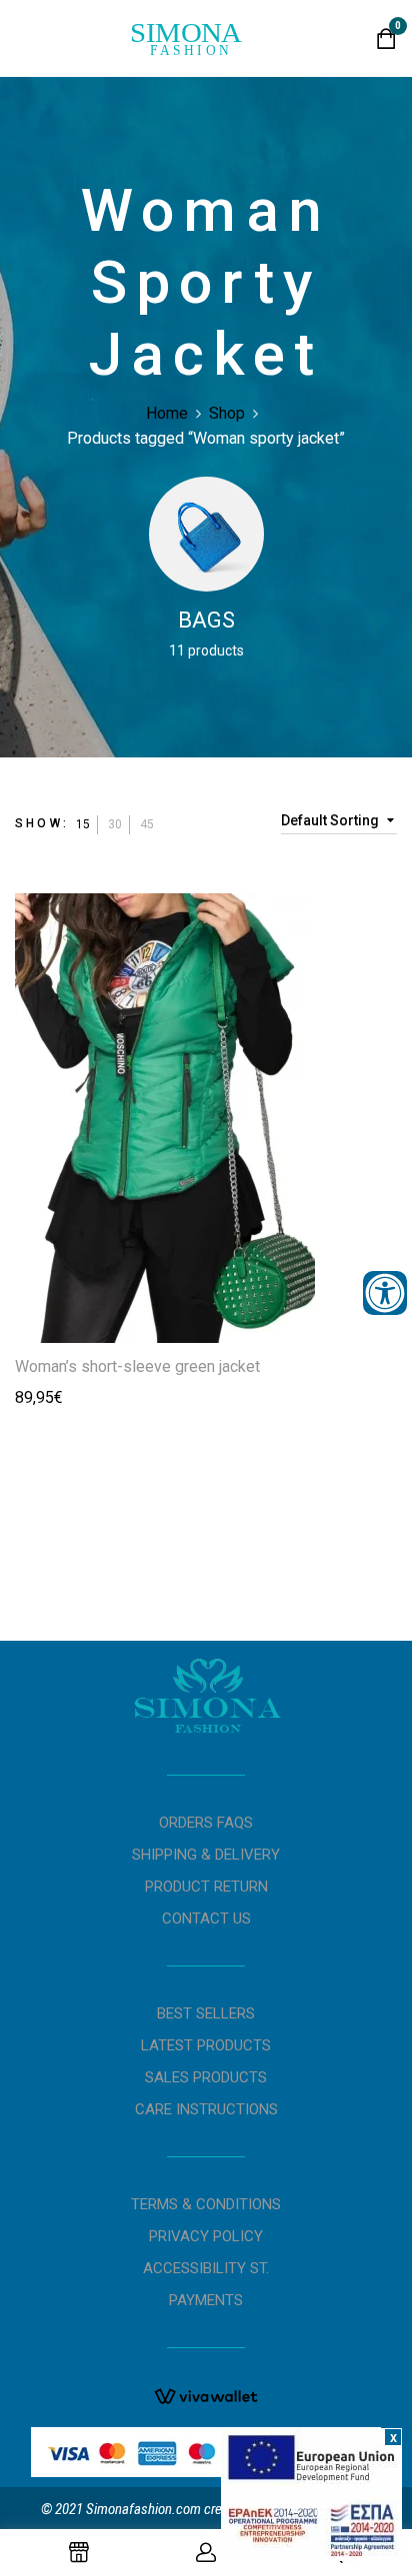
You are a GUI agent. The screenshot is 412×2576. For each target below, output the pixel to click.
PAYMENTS (206, 2300)
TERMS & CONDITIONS (206, 2204)
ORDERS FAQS (206, 1823)
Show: (42, 823)
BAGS (206, 620)
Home (167, 413)
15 (83, 824)
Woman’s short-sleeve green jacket (137, 1366)
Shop (227, 413)
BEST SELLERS (206, 2013)
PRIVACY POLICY (206, 2236)
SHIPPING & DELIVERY (206, 1855)
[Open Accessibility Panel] (385, 1293)
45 (147, 824)
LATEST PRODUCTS (206, 2045)
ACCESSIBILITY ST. (206, 2268)
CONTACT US (206, 1919)
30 (115, 824)
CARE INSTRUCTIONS (206, 2109)
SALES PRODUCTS (206, 2077)
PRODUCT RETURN (206, 1887)
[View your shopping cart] (386, 43)
